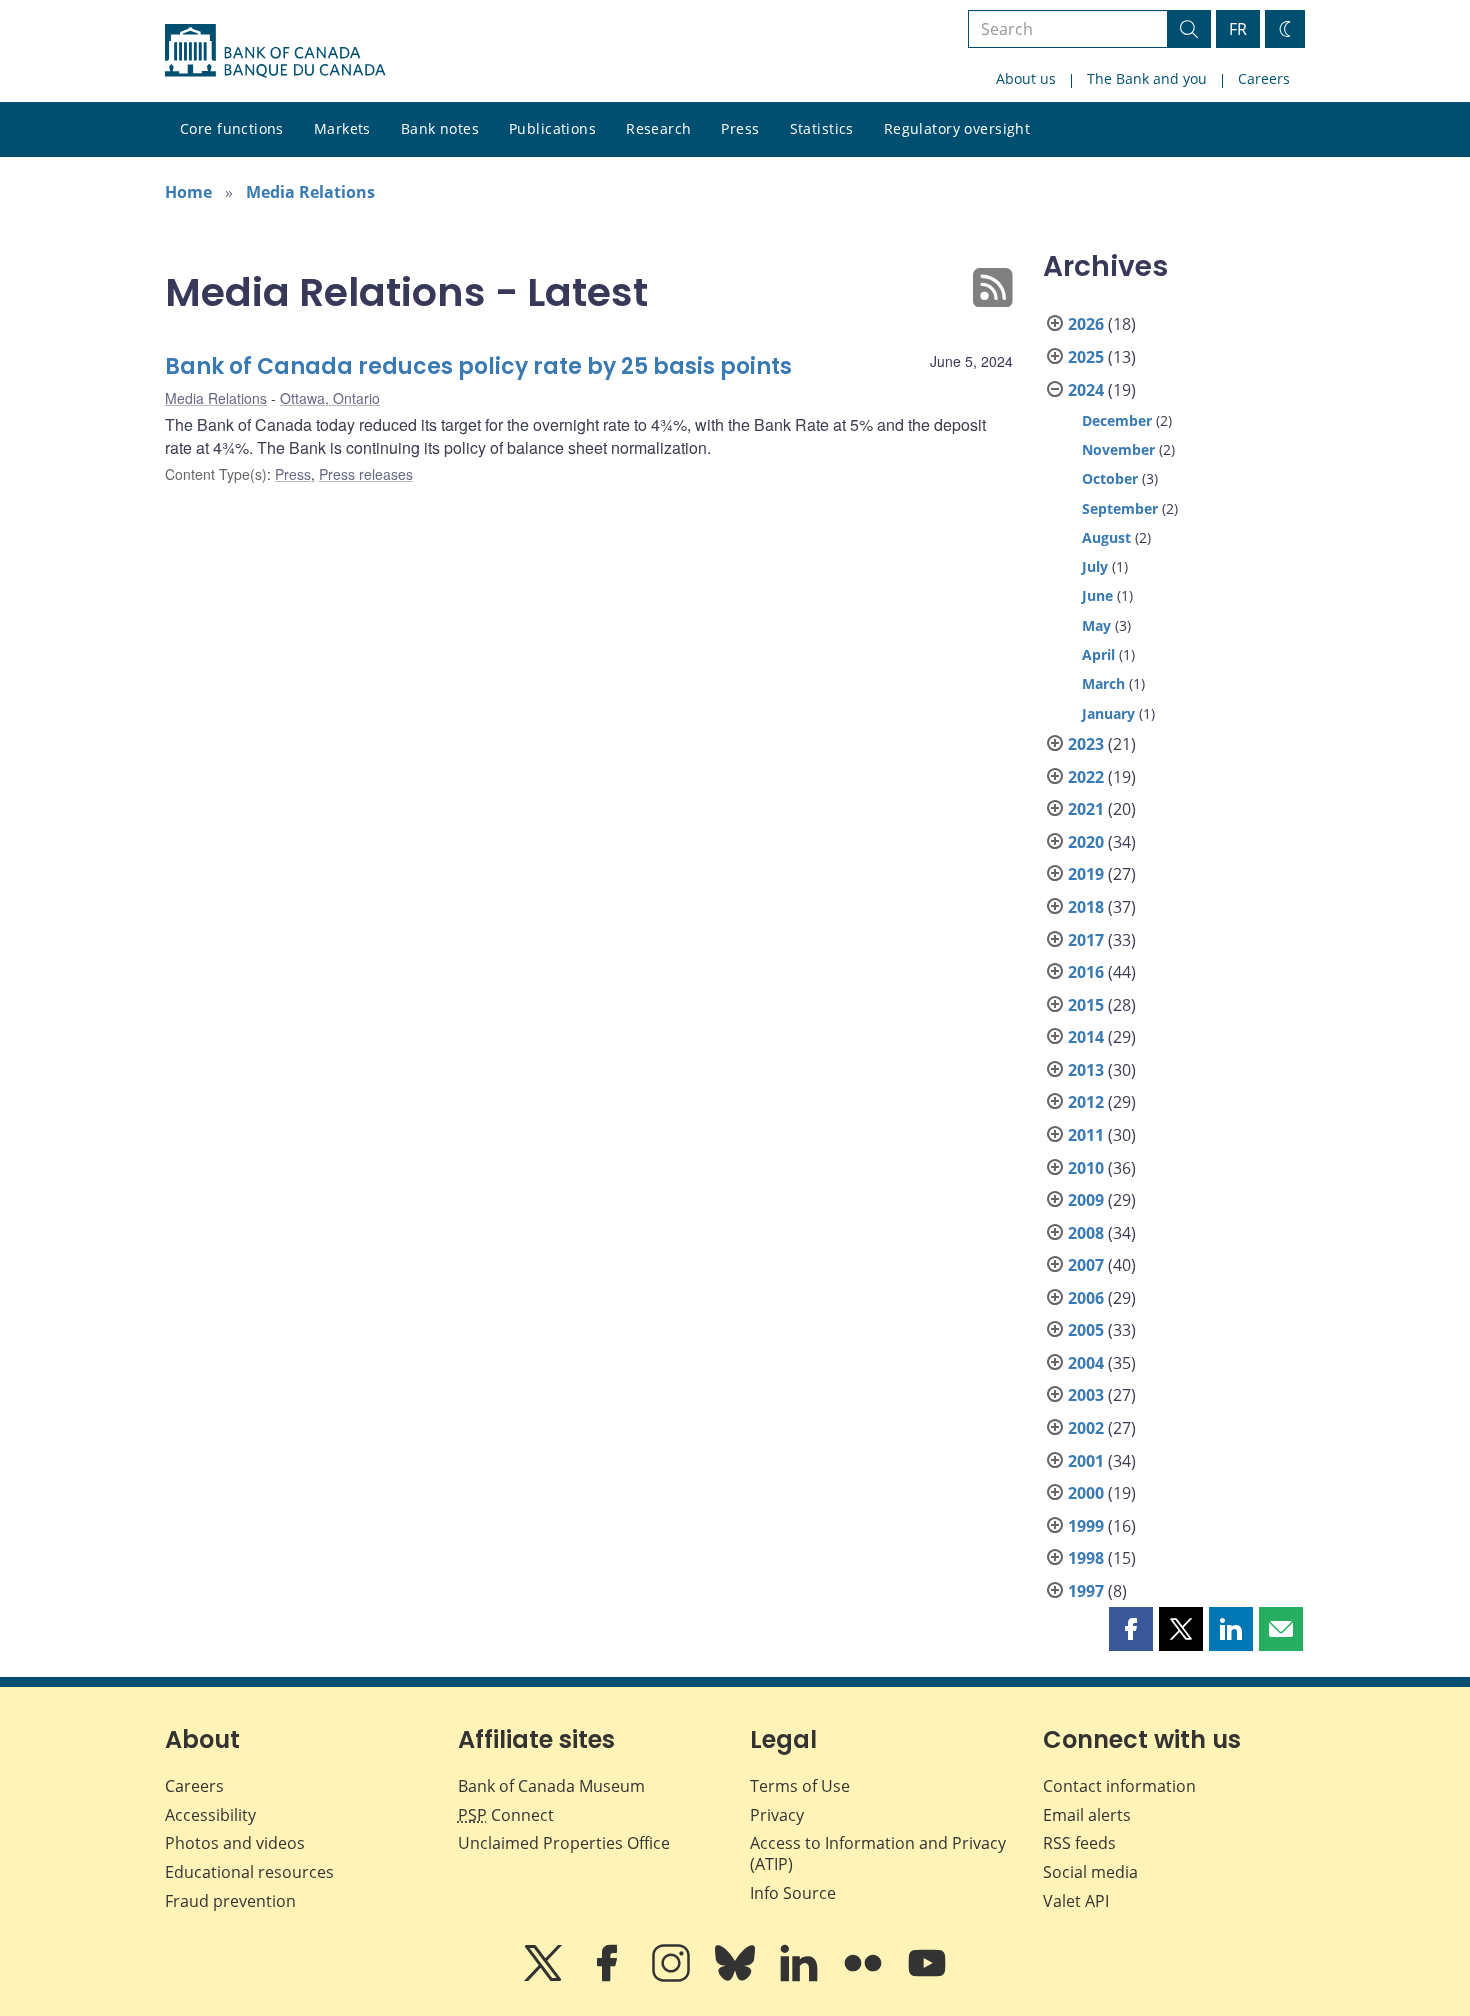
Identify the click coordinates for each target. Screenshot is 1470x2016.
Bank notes (440, 128)
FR (1238, 29)
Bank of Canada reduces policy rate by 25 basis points (478, 366)
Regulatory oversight (957, 128)
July (1095, 566)
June (1097, 595)
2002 (1086, 1428)
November (1118, 449)
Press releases (366, 474)
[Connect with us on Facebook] (609, 1977)
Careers (1264, 78)
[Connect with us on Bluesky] (737, 1977)
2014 (1086, 1037)
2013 (1086, 1070)
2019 (1086, 874)
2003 (1086, 1395)
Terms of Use (800, 1786)
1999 (1086, 1526)
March (1103, 683)
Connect (506, 1815)
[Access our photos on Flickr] (865, 1977)
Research (658, 128)
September (1120, 508)
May (1096, 625)
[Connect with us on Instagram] (673, 1977)
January (1108, 713)
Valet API (1076, 1901)
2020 (1086, 842)
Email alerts (1087, 1815)
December (1117, 420)
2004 (1086, 1363)
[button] (1131, 1629)
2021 (1086, 809)
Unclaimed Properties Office (564, 1843)
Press (740, 128)
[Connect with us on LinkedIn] (801, 1977)
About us (1026, 78)
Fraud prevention (230, 1901)
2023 (1086, 744)
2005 (1086, 1330)
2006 (1086, 1298)
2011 (1086, 1135)
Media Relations (310, 192)
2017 (1086, 940)
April (1098, 654)
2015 (1086, 1005)
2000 (1086, 1493)
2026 (1086, 324)
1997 (1086, 1591)
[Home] (275, 51)
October (1110, 478)
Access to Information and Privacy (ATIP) (878, 1853)
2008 (1086, 1233)
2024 (1086, 390)
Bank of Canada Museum (551, 1786)
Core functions (232, 128)
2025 (1086, 357)
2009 (1086, 1200)
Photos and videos (235, 1843)
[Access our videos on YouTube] (927, 1977)
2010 (1086, 1168)
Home (188, 192)
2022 (1086, 777)
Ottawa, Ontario (330, 398)
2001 (1086, 1461)
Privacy (777, 1815)
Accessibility (210, 1815)
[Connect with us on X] (545, 1977)
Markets (342, 128)
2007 (1086, 1265)
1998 (1086, 1558)
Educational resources (249, 1872)
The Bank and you (1147, 78)
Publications (552, 128)
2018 (1086, 907)
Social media (1090, 1872)
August (1106, 537)
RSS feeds (1079, 1843)
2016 (1086, 972)
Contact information (1119, 1786)
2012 (1086, 1102)
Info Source (793, 1893)
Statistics (822, 128)
